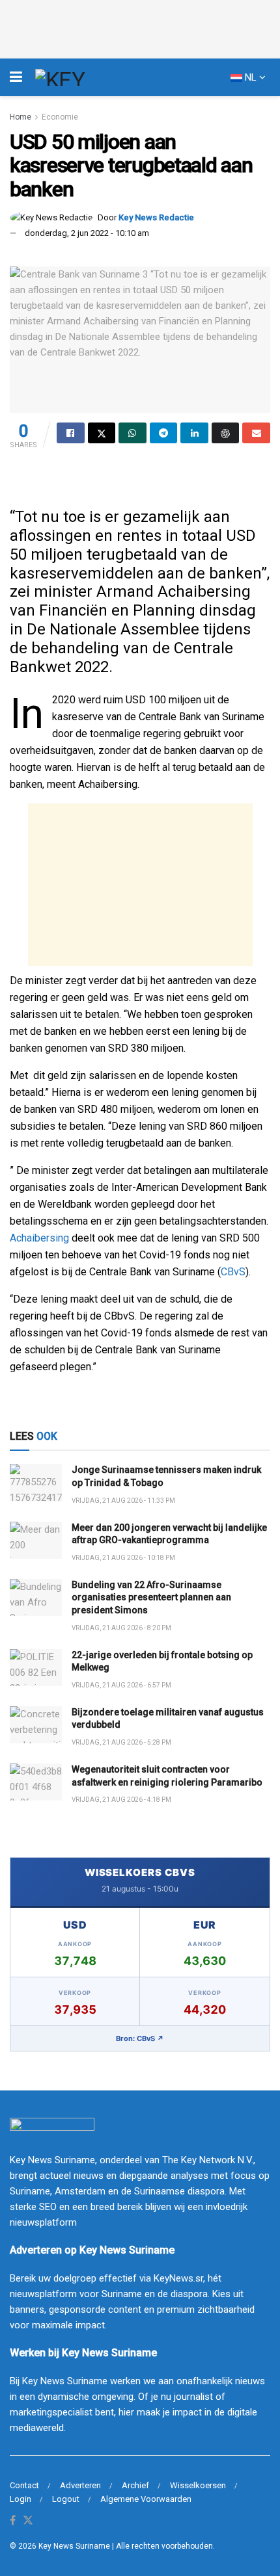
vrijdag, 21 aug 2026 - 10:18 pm (123, 1558)
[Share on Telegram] (164, 433)
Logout (66, 2499)
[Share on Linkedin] (194, 433)
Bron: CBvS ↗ (140, 2038)
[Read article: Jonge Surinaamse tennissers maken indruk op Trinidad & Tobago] (36, 1482)
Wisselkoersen (198, 2485)
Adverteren (80, 2485)
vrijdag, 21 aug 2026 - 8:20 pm (121, 1628)
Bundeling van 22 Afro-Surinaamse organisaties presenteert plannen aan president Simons (151, 1597)
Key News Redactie (156, 217)
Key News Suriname (74, 2546)
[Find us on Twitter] (28, 2521)
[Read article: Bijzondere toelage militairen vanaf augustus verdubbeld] (36, 1725)
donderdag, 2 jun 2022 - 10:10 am (87, 233)
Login (21, 2499)
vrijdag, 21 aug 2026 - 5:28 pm (121, 1742)
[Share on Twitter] (102, 433)
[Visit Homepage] (84, 77)
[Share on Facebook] (71, 433)
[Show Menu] (16, 77)
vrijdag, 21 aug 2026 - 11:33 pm (123, 1501)
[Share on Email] (256, 433)
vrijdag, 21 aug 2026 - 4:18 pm (121, 1800)
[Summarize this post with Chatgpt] (226, 433)
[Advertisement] (140, 885)
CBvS (233, 1272)
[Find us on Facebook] (13, 2521)
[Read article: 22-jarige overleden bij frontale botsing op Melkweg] (36, 1668)
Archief (135, 2485)
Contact (24, 2485)
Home (21, 117)
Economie (60, 117)
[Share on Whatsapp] (133, 433)
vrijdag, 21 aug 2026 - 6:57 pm (121, 1685)
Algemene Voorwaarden (146, 2499)
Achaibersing (39, 1238)
